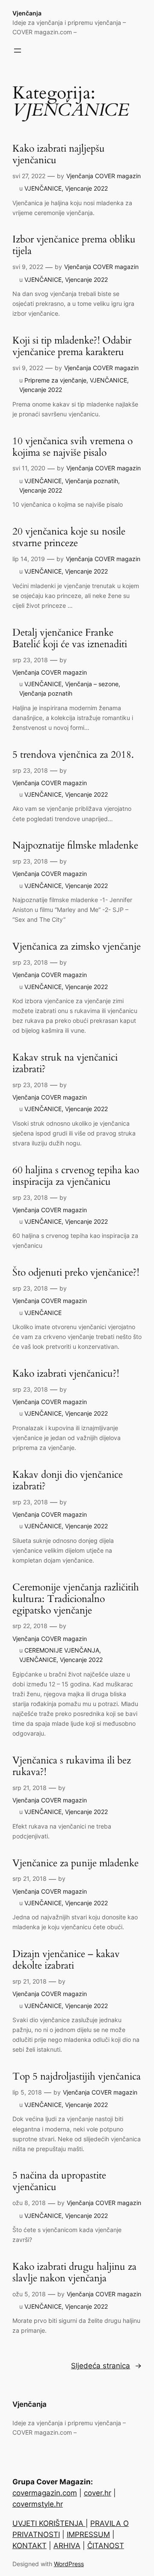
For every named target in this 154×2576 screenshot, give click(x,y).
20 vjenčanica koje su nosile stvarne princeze (69, 538)
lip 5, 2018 (27, 2092)
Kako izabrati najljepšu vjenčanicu (59, 155)
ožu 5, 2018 (29, 2294)
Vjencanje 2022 (86, 188)
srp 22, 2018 (30, 1626)
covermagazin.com (45, 2493)
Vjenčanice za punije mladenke (76, 1863)
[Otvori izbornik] (18, 51)
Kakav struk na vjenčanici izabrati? (65, 1064)
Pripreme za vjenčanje (55, 380)
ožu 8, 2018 (29, 2203)
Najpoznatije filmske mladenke (75, 846)
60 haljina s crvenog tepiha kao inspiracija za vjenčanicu (76, 1176)
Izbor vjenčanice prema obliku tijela (74, 245)
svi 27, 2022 (29, 176)
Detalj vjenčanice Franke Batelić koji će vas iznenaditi (70, 639)
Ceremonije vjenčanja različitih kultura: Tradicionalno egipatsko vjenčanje (76, 1599)
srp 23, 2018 (30, 660)
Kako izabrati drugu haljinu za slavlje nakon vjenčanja (74, 2273)
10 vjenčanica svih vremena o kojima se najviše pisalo (73, 447)
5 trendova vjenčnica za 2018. (73, 755)
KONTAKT (30, 2546)
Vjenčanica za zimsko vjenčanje (77, 947)
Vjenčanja (27, 13)
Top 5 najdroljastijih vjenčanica (77, 2077)
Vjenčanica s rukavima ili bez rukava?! (72, 1766)
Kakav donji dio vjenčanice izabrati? (68, 1481)
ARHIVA (67, 2546)
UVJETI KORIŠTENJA (49, 2523)
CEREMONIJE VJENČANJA (62, 1650)
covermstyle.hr (38, 2504)
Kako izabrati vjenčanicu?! (66, 1374)
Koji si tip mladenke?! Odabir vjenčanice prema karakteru (72, 347)
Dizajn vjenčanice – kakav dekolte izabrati (66, 1960)
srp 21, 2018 (30, 1788)
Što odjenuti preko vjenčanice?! (76, 1273)
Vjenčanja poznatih (92, 481)
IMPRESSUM (88, 2534)
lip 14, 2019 (29, 559)
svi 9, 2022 (28, 267)
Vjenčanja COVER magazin (104, 176)
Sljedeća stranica (106, 2366)
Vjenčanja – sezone (92, 684)
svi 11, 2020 (29, 468)
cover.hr (98, 2493)
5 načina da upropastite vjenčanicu (59, 2182)
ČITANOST (106, 2546)
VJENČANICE (43, 188)
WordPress (69, 2564)
